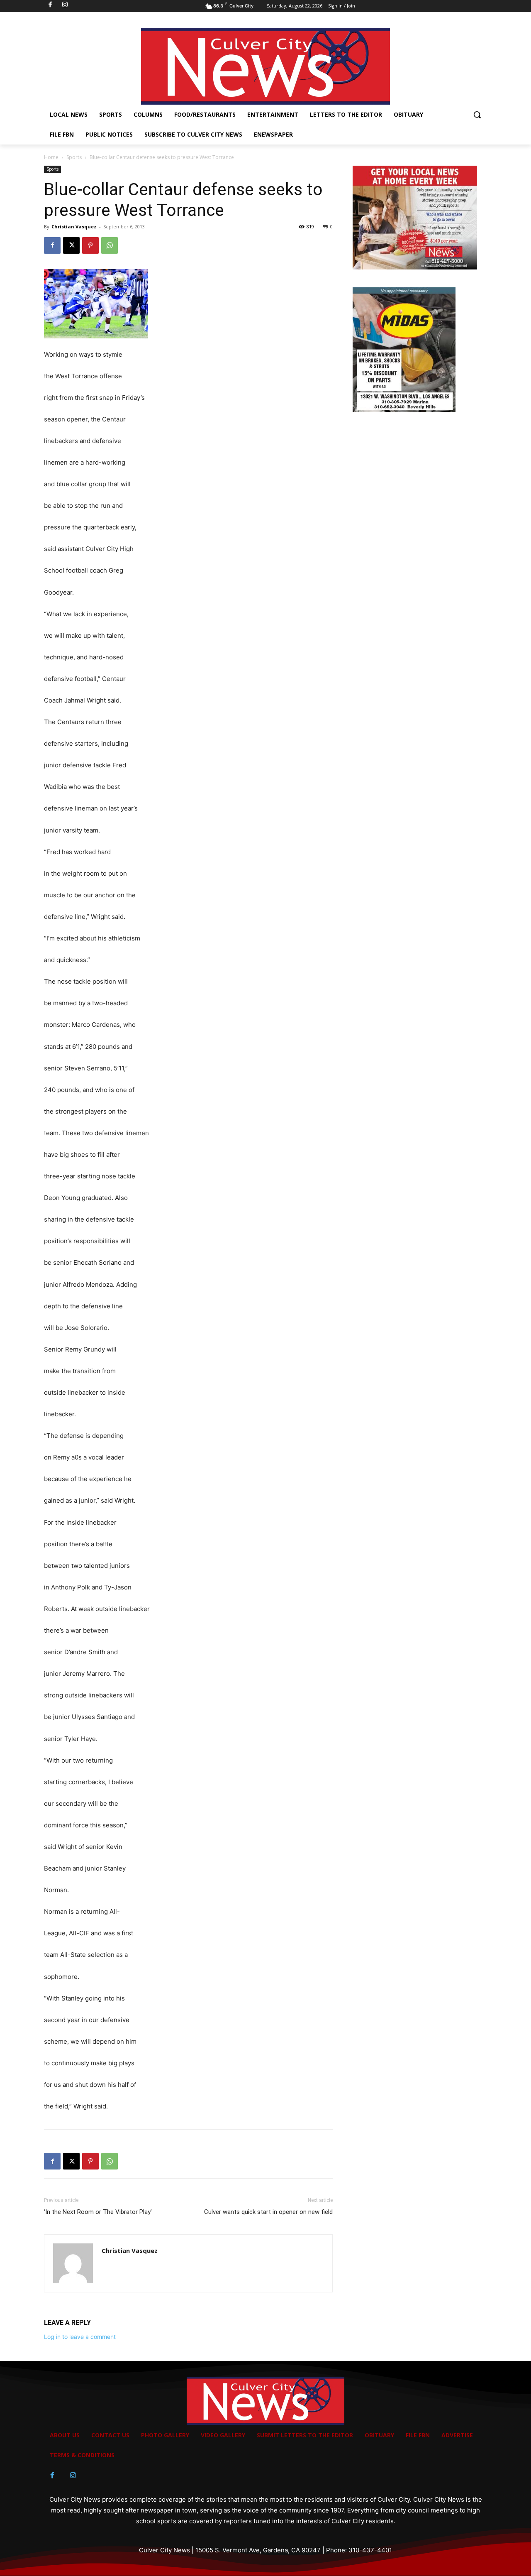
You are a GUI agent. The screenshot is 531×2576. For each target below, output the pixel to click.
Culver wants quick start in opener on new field (268, 2212)
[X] (71, 245)
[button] (477, 115)
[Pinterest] (90, 245)
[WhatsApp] (110, 245)
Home (51, 157)
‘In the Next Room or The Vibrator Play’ (98, 2212)
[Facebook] (52, 245)
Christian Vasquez (74, 227)
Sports (74, 157)
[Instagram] (73, 2476)
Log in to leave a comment (80, 2337)
